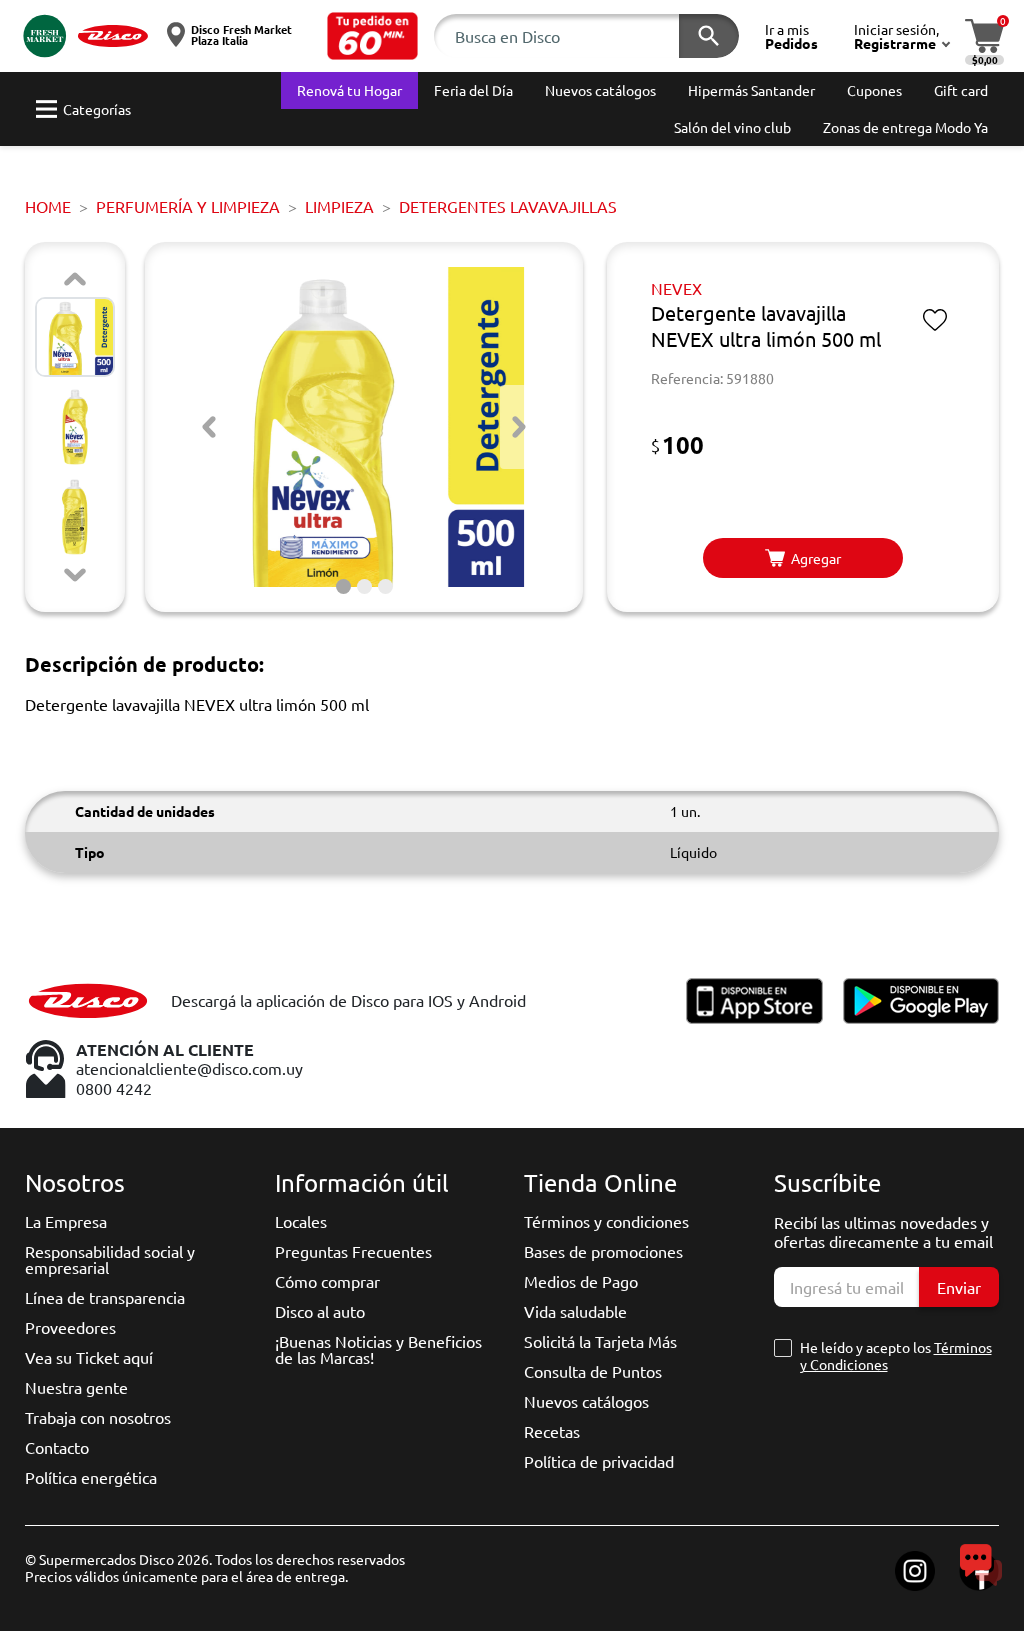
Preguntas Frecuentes (353, 1251)
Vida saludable (575, 1311)
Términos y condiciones (606, 1221)
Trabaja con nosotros (98, 1417)
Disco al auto (320, 1311)
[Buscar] (709, 36)
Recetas (552, 1431)
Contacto (57, 1447)
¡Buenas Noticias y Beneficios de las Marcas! (378, 1349)
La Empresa (66, 1221)
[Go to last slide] (209, 427)
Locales (301, 1221)
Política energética (91, 1477)
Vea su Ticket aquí (89, 1357)
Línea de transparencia (105, 1297)
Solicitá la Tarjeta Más (600, 1341)
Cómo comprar (327, 1281)
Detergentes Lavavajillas (508, 206)
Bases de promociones (603, 1251)
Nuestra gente (76, 1387)
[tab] (343, 586)
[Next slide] (75, 575)
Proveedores (70, 1327)
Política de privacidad (599, 1461)
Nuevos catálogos (586, 1401)
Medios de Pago (581, 1281)
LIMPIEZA (339, 206)
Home (48, 206)
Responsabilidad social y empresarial (110, 1259)
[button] (373, 36)
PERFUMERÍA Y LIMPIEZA (188, 206)
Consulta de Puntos (593, 1371)
